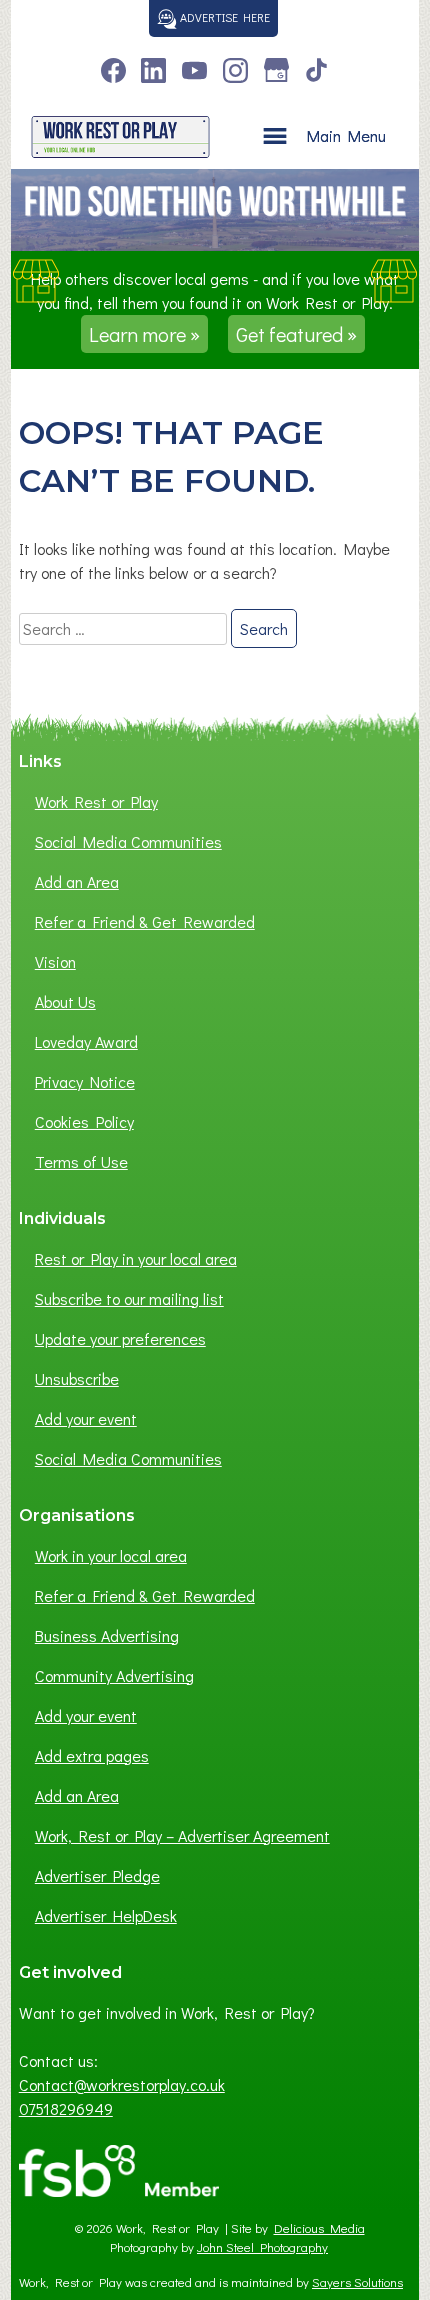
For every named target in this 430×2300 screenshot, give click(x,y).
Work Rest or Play (96, 801)
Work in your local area (111, 1555)
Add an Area (77, 881)
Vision (55, 961)
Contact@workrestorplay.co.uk (122, 2084)
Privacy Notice (85, 1081)
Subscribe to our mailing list (129, 1298)
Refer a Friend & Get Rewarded (145, 921)
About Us (65, 1001)
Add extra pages (92, 1755)
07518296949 (66, 2108)
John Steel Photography (262, 2247)
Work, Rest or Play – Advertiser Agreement (182, 1835)
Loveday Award (86, 1041)
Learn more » (144, 334)
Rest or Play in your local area (136, 1258)
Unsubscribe (77, 1378)
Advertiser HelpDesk (106, 1915)
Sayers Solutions (357, 2282)
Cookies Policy (84, 1121)
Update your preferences (120, 1338)
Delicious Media (319, 2228)
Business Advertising (107, 1635)
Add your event (86, 1418)
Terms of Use (81, 1161)
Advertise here (223, 17)
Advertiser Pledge (97, 1875)
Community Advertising (114, 1675)
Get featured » (296, 334)
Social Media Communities (128, 841)
